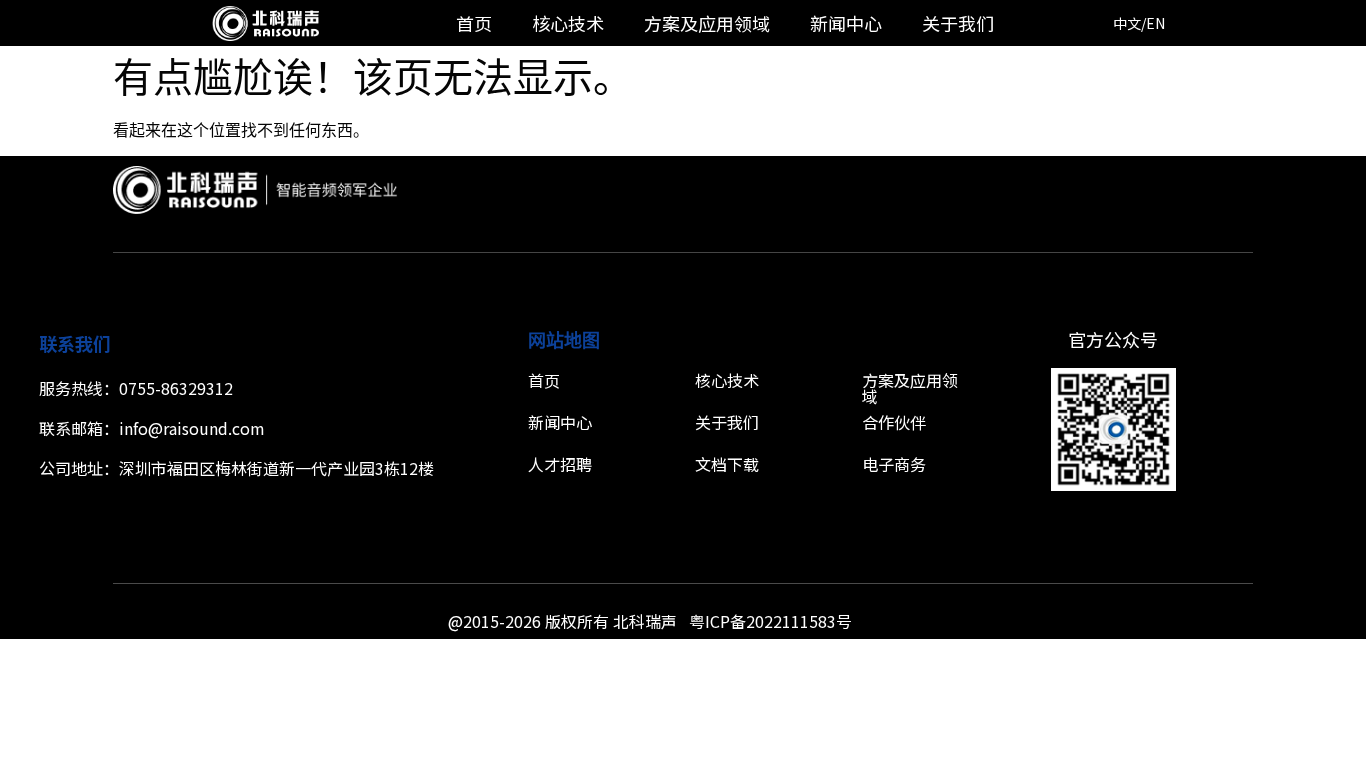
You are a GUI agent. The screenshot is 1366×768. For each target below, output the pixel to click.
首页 (474, 23)
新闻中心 (846, 23)
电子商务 (894, 464)
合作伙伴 (894, 422)
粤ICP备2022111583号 (770, 621)
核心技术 (568, 23)
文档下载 (727, 464)
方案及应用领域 (707, 23)
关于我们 (958, 23)
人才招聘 (560, 464)
